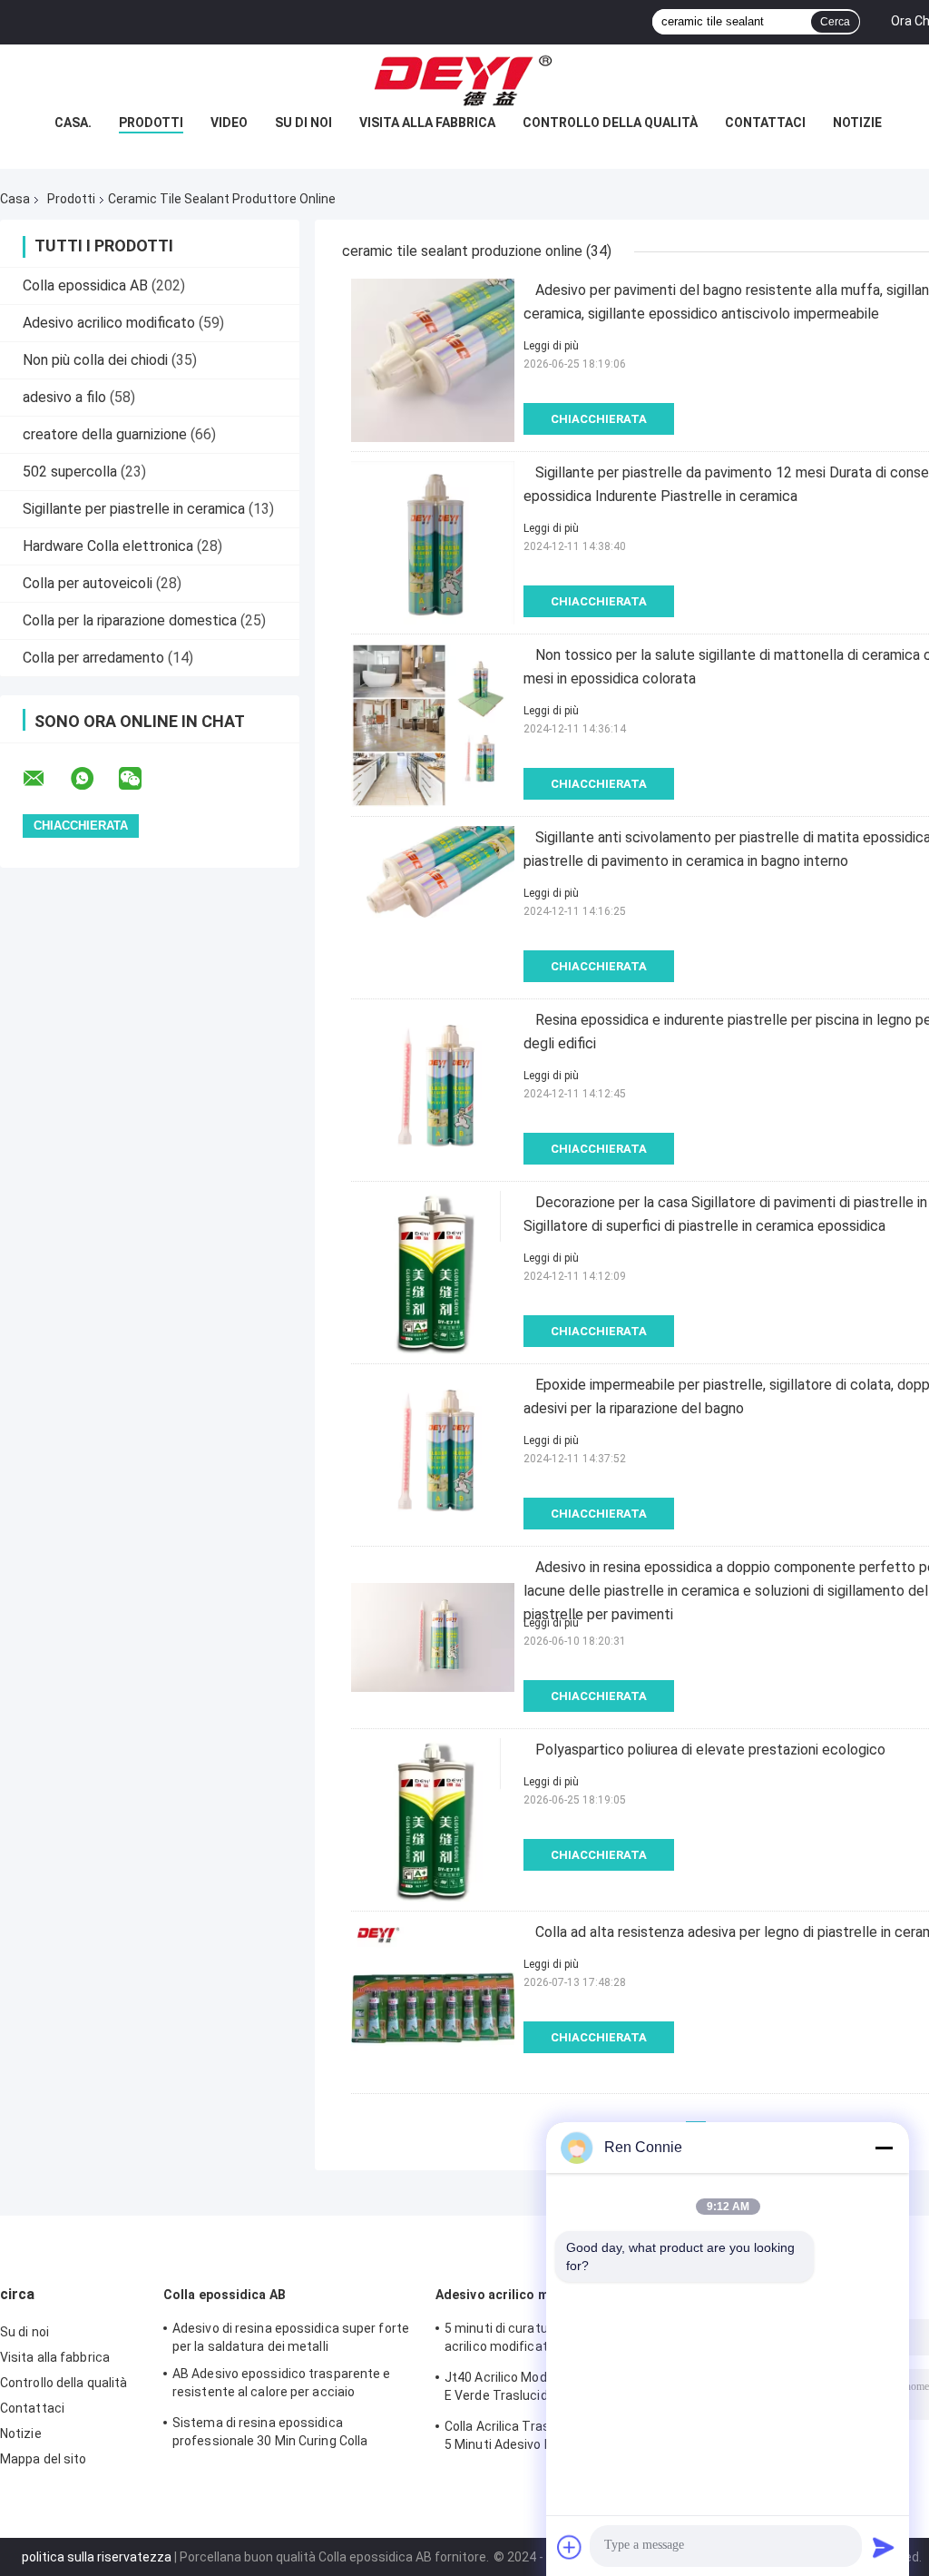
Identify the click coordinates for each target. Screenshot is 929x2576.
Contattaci (765, 123)
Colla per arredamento (93, 658)
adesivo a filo (64, 397)
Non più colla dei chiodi (95, 360)
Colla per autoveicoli (88, 583)
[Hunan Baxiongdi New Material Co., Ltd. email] (45, 779)
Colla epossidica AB (85, 285)
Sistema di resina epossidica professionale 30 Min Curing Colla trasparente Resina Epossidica (270, 2434)
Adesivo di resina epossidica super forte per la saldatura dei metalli (291, 2337)
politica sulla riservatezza (97, 2557)
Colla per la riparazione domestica (130, 620)
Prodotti (151, 123)
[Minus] (884, 2148)
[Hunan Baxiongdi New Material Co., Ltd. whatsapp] (93, 779)
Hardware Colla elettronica (108, 546)
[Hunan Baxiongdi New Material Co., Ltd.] (464, 81)
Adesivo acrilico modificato (109, 323)
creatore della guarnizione (105, 434)
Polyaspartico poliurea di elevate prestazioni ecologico (710, 1750)
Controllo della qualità (610, 123)
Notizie (857, 123)
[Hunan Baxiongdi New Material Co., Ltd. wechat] (142, 779)
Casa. (73, 123)
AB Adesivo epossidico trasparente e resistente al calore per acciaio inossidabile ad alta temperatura (282, 2385)
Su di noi (303, 123)
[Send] (884, 2547)
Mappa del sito (43, 2459)
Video (229, 123)
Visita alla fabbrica (427, 123)
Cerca (835, 22)
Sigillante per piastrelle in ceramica (134, 509)
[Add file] (570, 2547)
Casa (15, 199)
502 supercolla (70, 472)
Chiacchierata (599, 419)
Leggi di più (551, 346)
